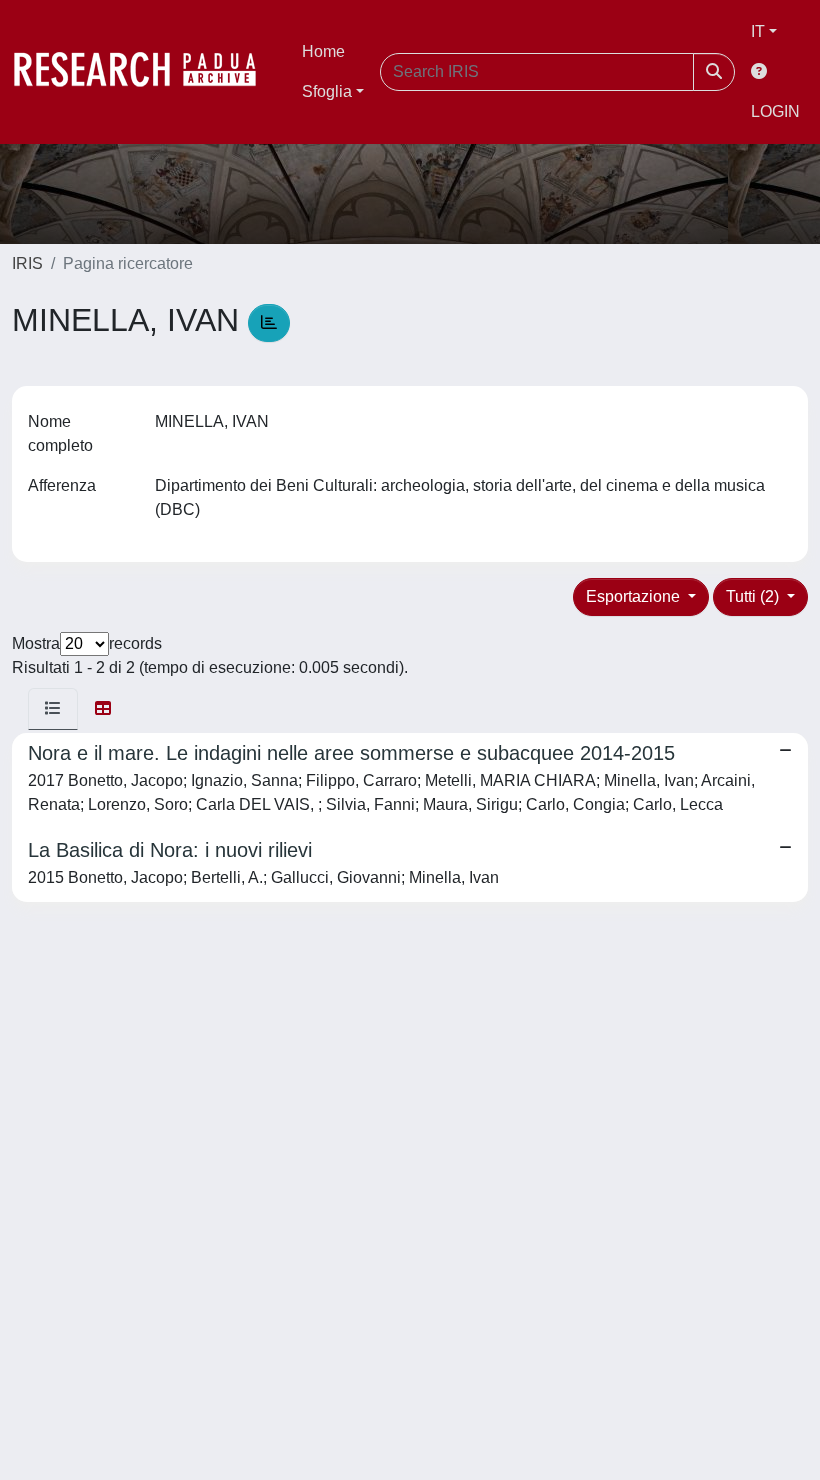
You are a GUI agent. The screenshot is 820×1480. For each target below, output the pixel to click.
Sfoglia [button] (327, 91)
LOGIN (775, 111)
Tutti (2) (754, 596)
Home (323, 51)
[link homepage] (145, 72)
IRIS (27, 263)
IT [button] (758, 31)
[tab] (53, 709)
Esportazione (635, 596)
